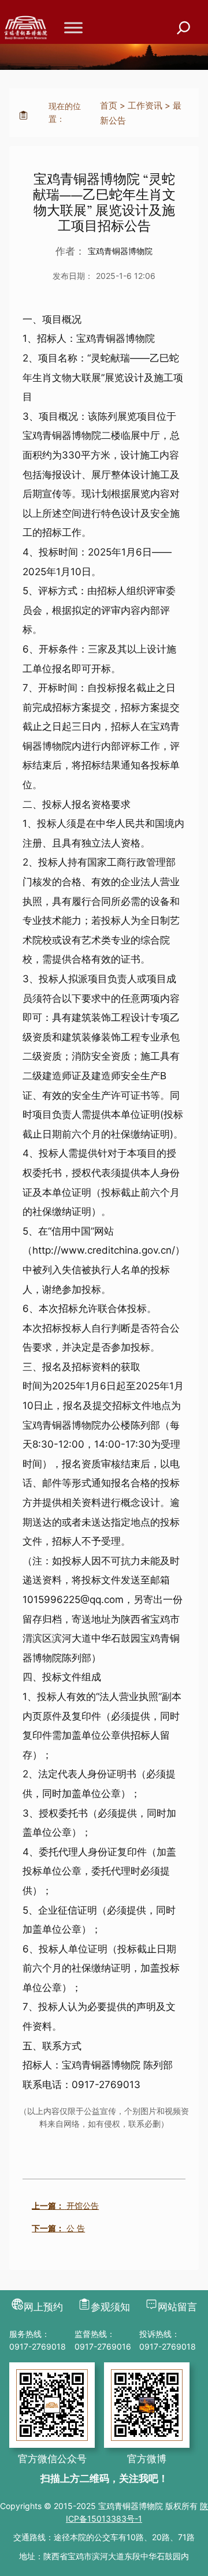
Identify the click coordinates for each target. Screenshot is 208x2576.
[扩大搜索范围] (184, 28)
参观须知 (110, 2307)
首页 (109, 105)
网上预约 (43, 2307)
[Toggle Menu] (73, 27)
